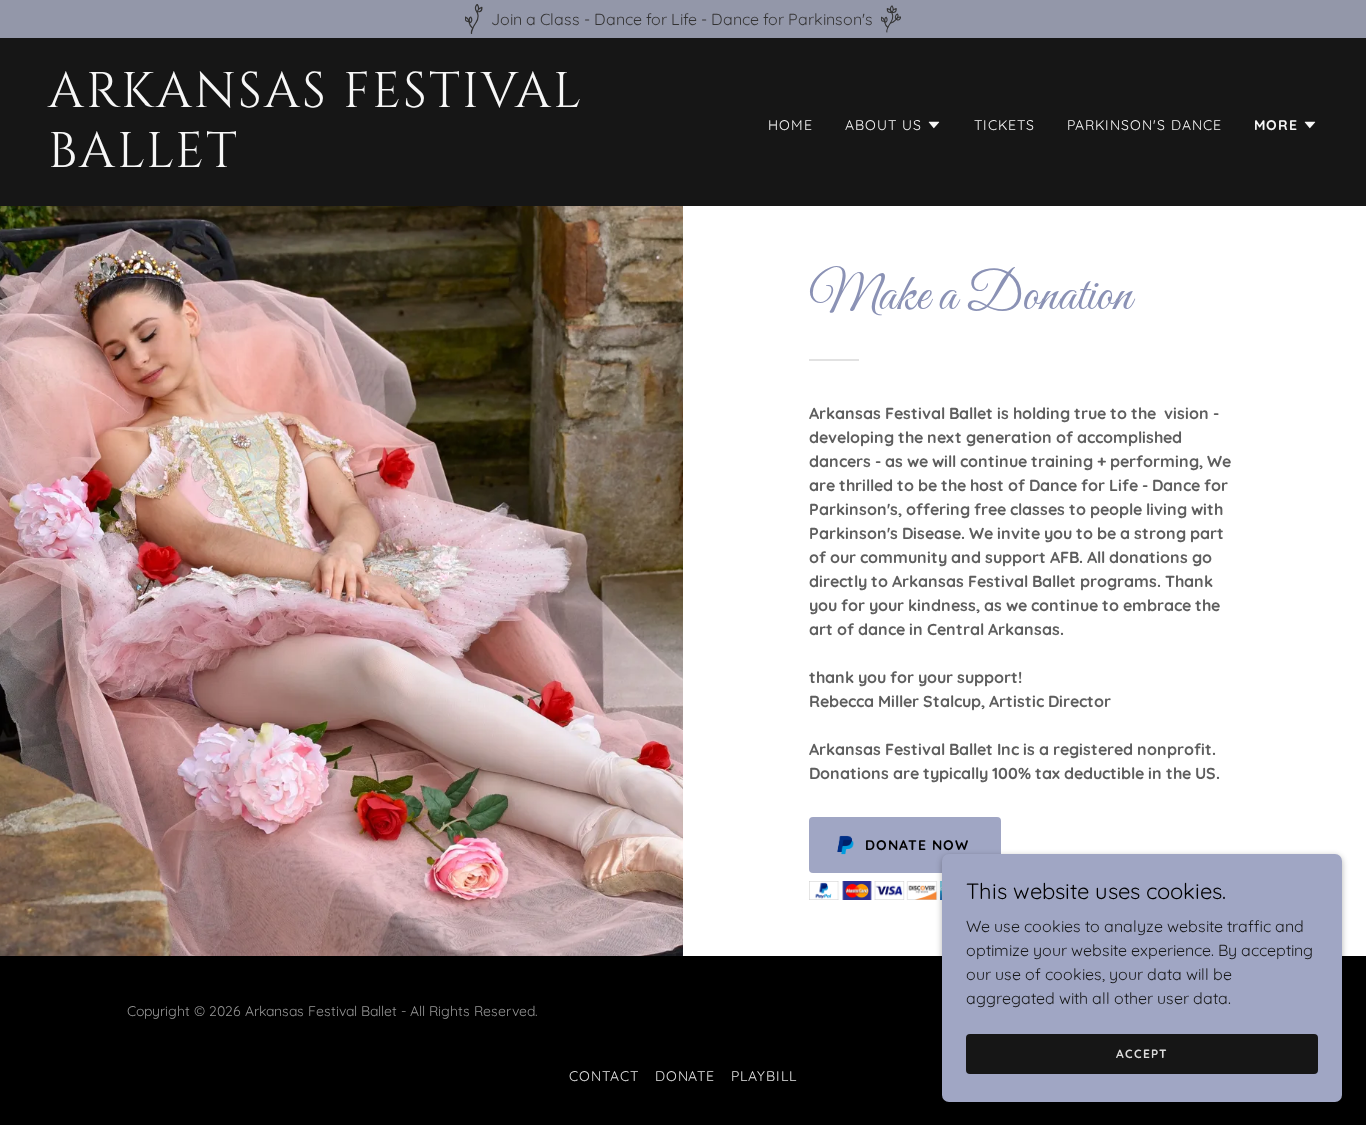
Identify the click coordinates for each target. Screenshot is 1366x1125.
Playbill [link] (764, 1076)
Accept (1141, 1053)
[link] (357, 161)
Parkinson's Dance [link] (1144, 125)
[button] (893, 125)
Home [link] (790, 125)
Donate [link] (685, 1076)
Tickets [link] (1004, 125)
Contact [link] (604, 1076)
